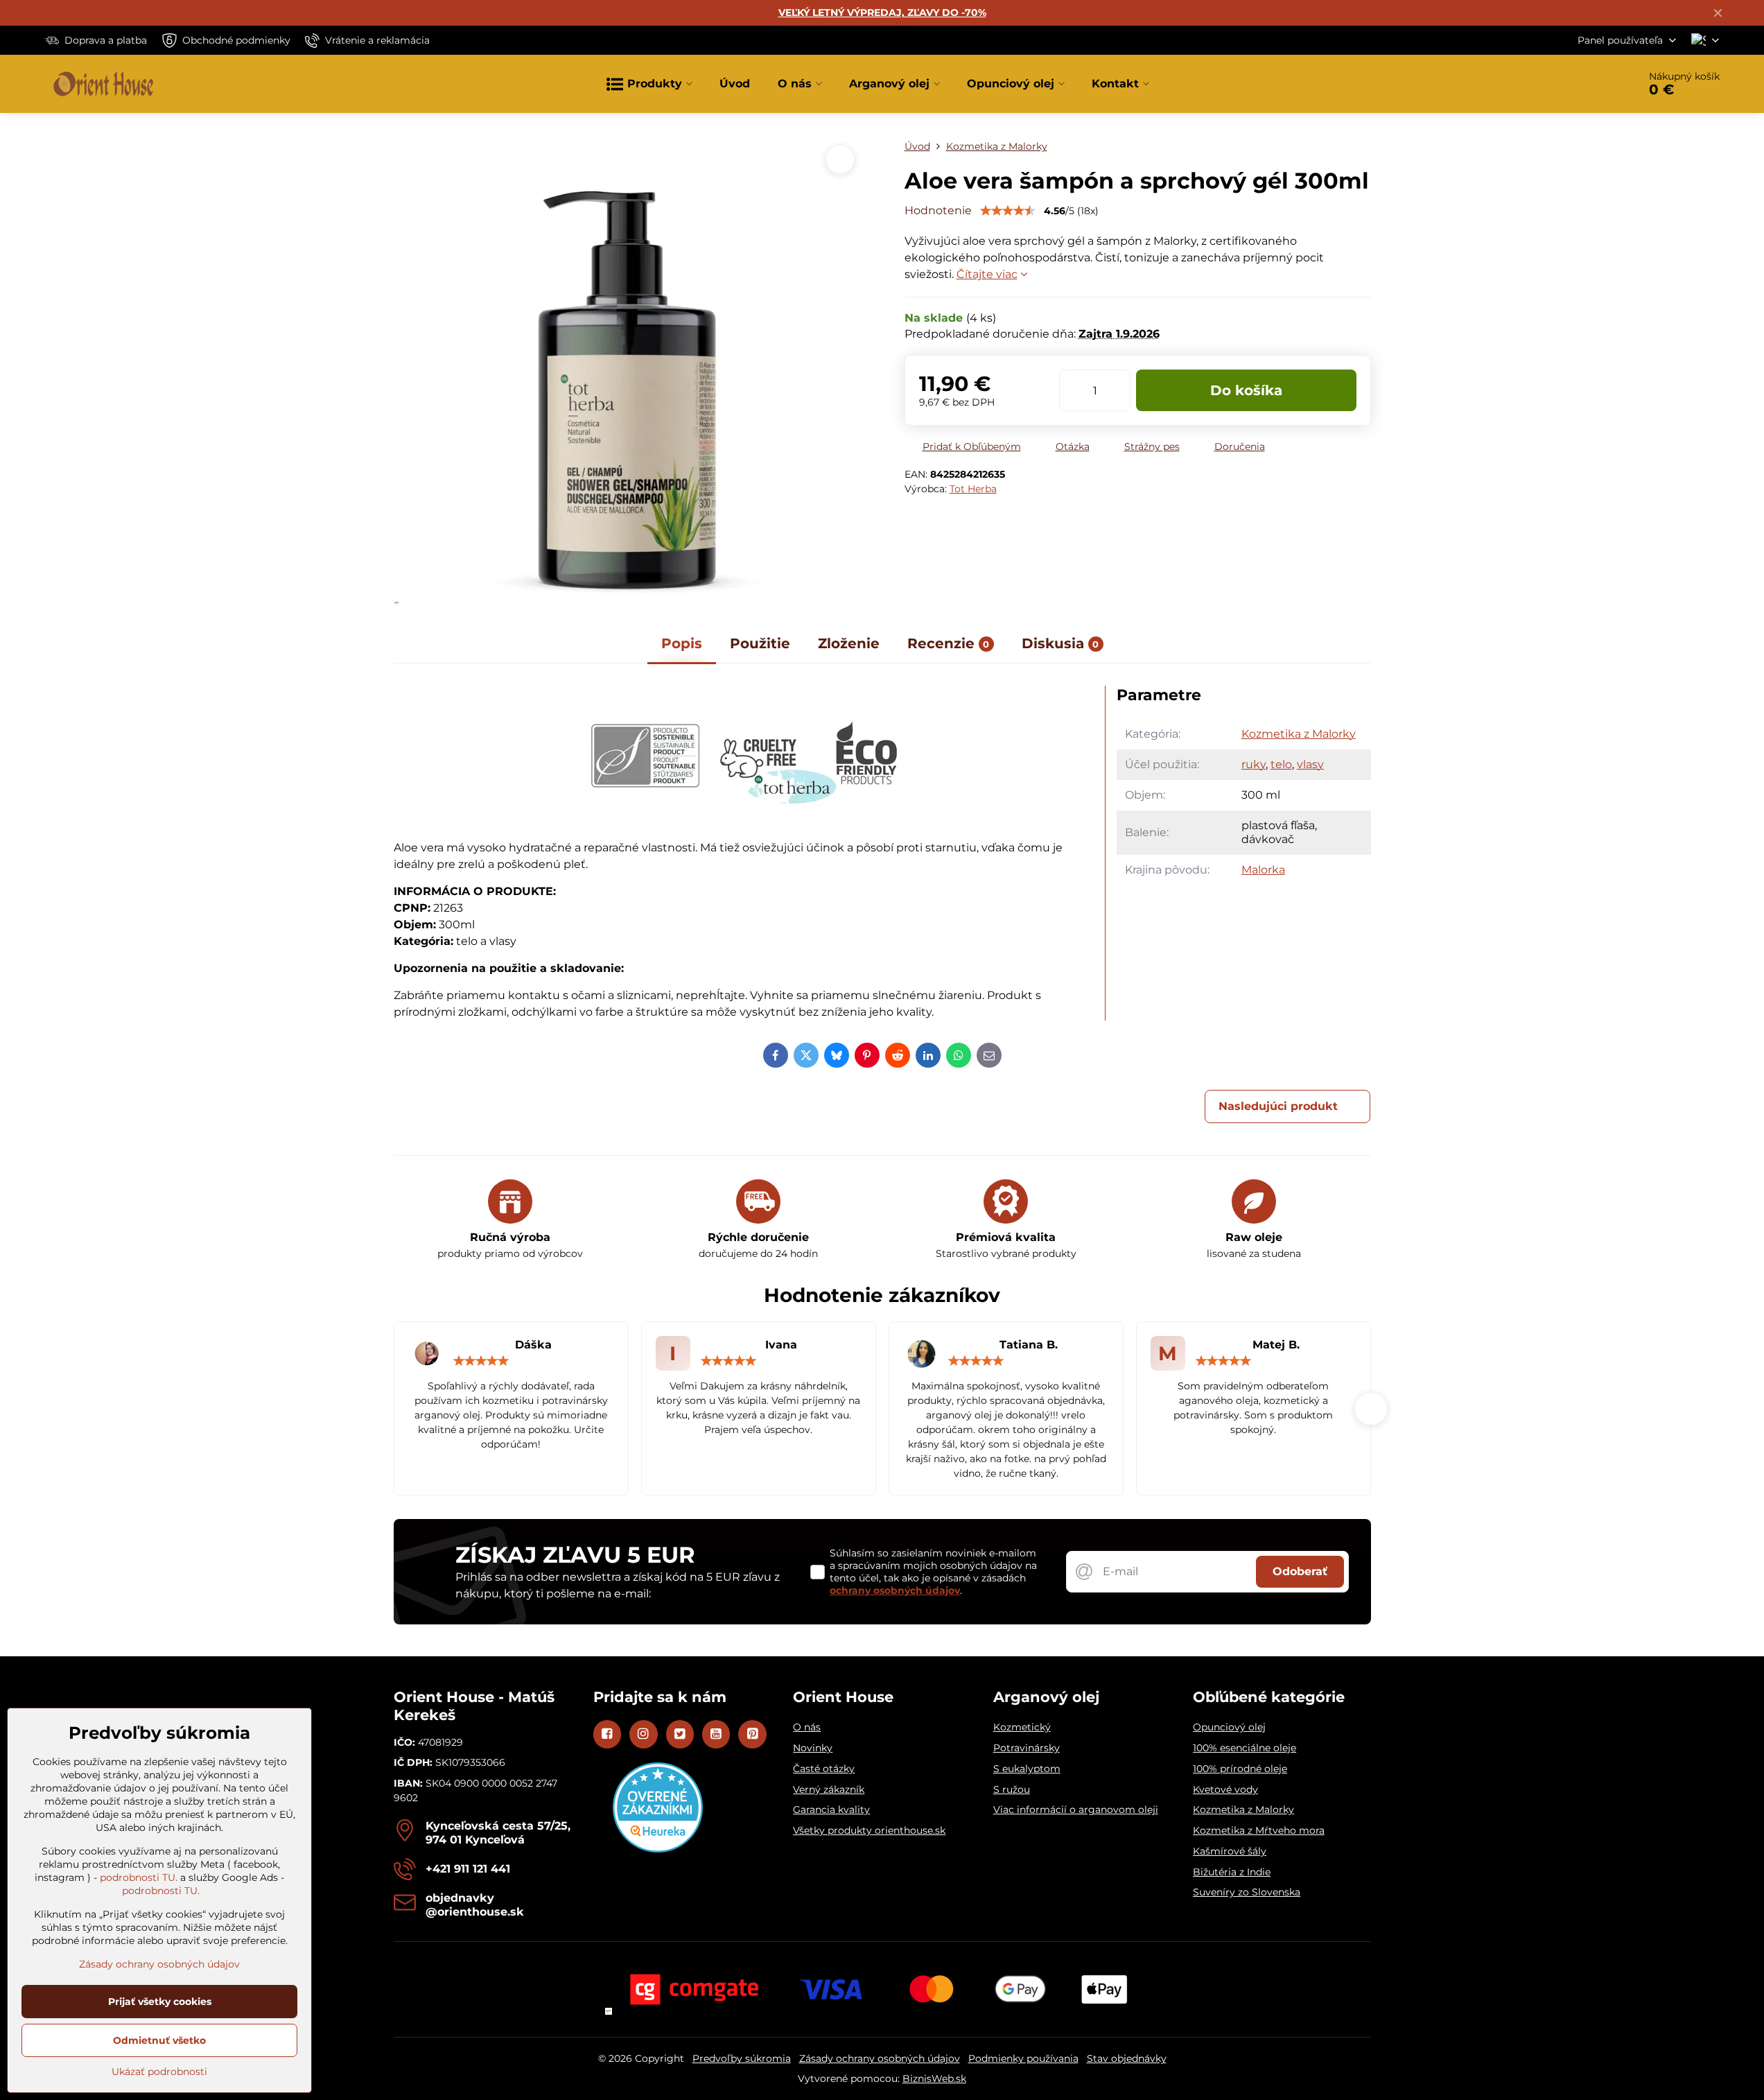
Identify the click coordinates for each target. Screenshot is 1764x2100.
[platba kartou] (882, 1988)
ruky (1254, 764)
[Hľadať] (1589, 84)
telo (1281, 764)
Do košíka (1246, 390)
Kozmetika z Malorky (1299, 734)
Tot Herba (973, 489)
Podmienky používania (1023, 2058)
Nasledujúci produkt (1278, 1106)
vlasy (1310, 764)
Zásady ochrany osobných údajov (880, 2058)
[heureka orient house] (658, 1849)
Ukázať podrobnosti (159, 2072)
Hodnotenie (938, 210)
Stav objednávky (1127, 2058)
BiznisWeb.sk (934, 2079)
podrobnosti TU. (139, 1877)
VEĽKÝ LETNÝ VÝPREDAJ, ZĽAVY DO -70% (882, 12)
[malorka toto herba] (744, 821)
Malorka (1263, 870)
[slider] (1008, 211)
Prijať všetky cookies (160, 2002)
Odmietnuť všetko (159, 2040)
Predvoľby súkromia (742, 2058)
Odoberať (1300, 1571)
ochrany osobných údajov (895, 1590)
